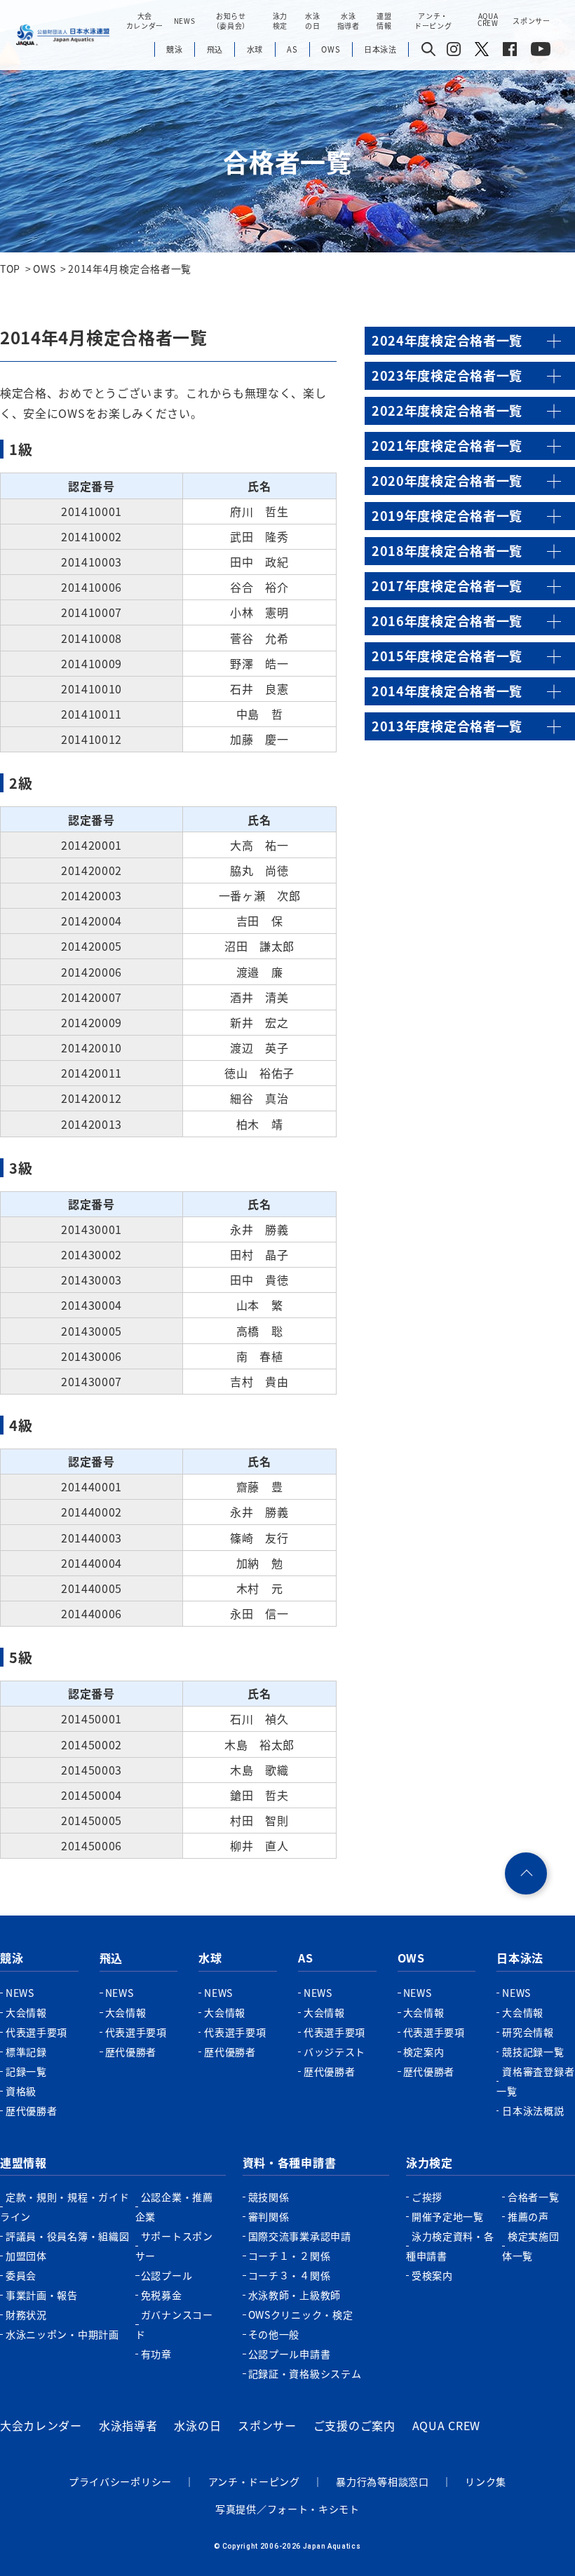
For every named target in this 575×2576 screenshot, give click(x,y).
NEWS (185, 21)
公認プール (167, 2275)
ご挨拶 (427, 2197)
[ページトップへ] (526, 1873)
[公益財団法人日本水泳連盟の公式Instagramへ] (454, 52)
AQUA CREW (446, 2425)
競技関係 (269, 2197)
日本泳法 (520, 1958)
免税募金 (162, 2295)
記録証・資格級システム (305, 2373)
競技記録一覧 (533, 2052)
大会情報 (26, 2012)
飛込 (111, 1958)
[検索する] (428, 50)
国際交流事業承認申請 (300, 2236)
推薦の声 (528, 2216)
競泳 (12, 1958)
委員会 (21, 2275)
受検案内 (432, 2275)
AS (305, 1958)
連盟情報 (23, 2162)
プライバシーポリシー (120, 2481)
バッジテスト (334, 2052)
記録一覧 (26, 2071)
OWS (411, 1958)
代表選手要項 (36, 2032)
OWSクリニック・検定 (301, 2314)
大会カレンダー (41, 2425)
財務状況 (26, 2314)
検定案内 (424, 2052)
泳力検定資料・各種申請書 (450, 2246)
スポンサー (532, 21)
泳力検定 (429, 2162)
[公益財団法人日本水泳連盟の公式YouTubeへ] (541, 52)
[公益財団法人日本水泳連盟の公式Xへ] (482, 52)
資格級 (21, 2091)
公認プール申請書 (290, 2354)
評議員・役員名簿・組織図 (67, 2236)
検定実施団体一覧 (531, 2246)
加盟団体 (26, 2256)
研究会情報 (528, 2032)
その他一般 (274, 2334)
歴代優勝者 (32, 2110)
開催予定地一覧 (448, 2216)
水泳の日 (197, 2425)
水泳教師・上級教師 (295, 2295)
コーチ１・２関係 (290, 2256)
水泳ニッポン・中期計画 (62, 2334)
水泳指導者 (128, 2425)
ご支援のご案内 (354, 2425)
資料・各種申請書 (290, 2162)
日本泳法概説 (533, 2110)
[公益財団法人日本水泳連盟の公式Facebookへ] (510, 52)
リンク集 (486, 2481)
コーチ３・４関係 (290, 2275)
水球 (210, 1958)
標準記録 (26, 2052)
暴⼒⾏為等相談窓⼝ (382, 2481)
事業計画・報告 (42, 2295)
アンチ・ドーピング (254, 2481)
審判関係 (269, 2216)
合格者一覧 (534, 2197)
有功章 (156, 2354)
